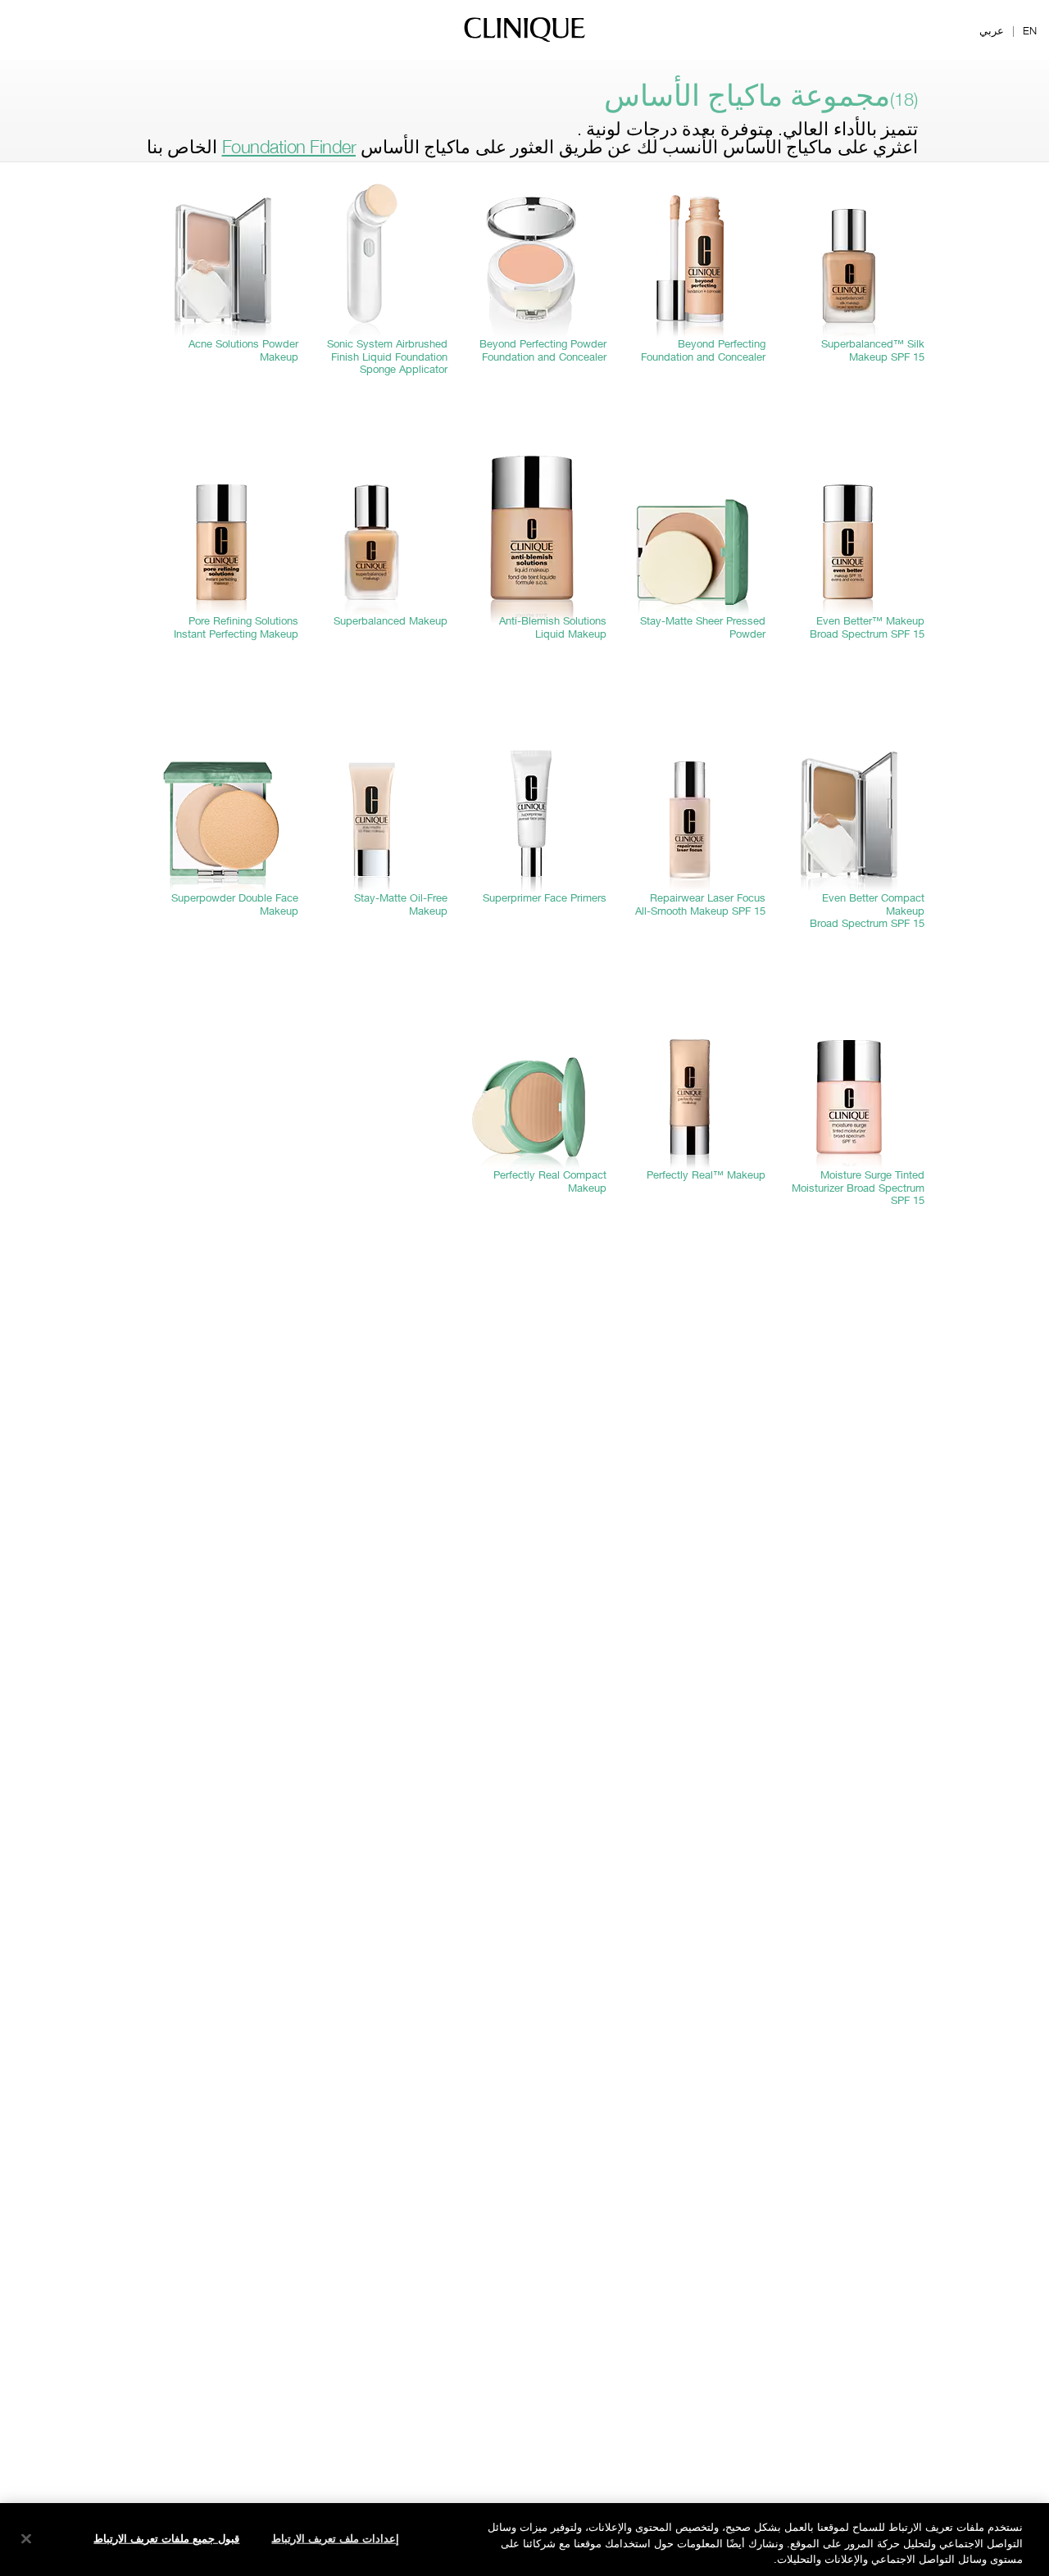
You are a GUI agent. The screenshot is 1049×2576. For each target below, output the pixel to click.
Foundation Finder (289, 147)
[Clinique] (524, 41)
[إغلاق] (26, 2538)
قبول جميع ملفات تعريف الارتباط (166, 2537)
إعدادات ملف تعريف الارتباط (335, 2537)
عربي (992, 30)
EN (1030, 30)
